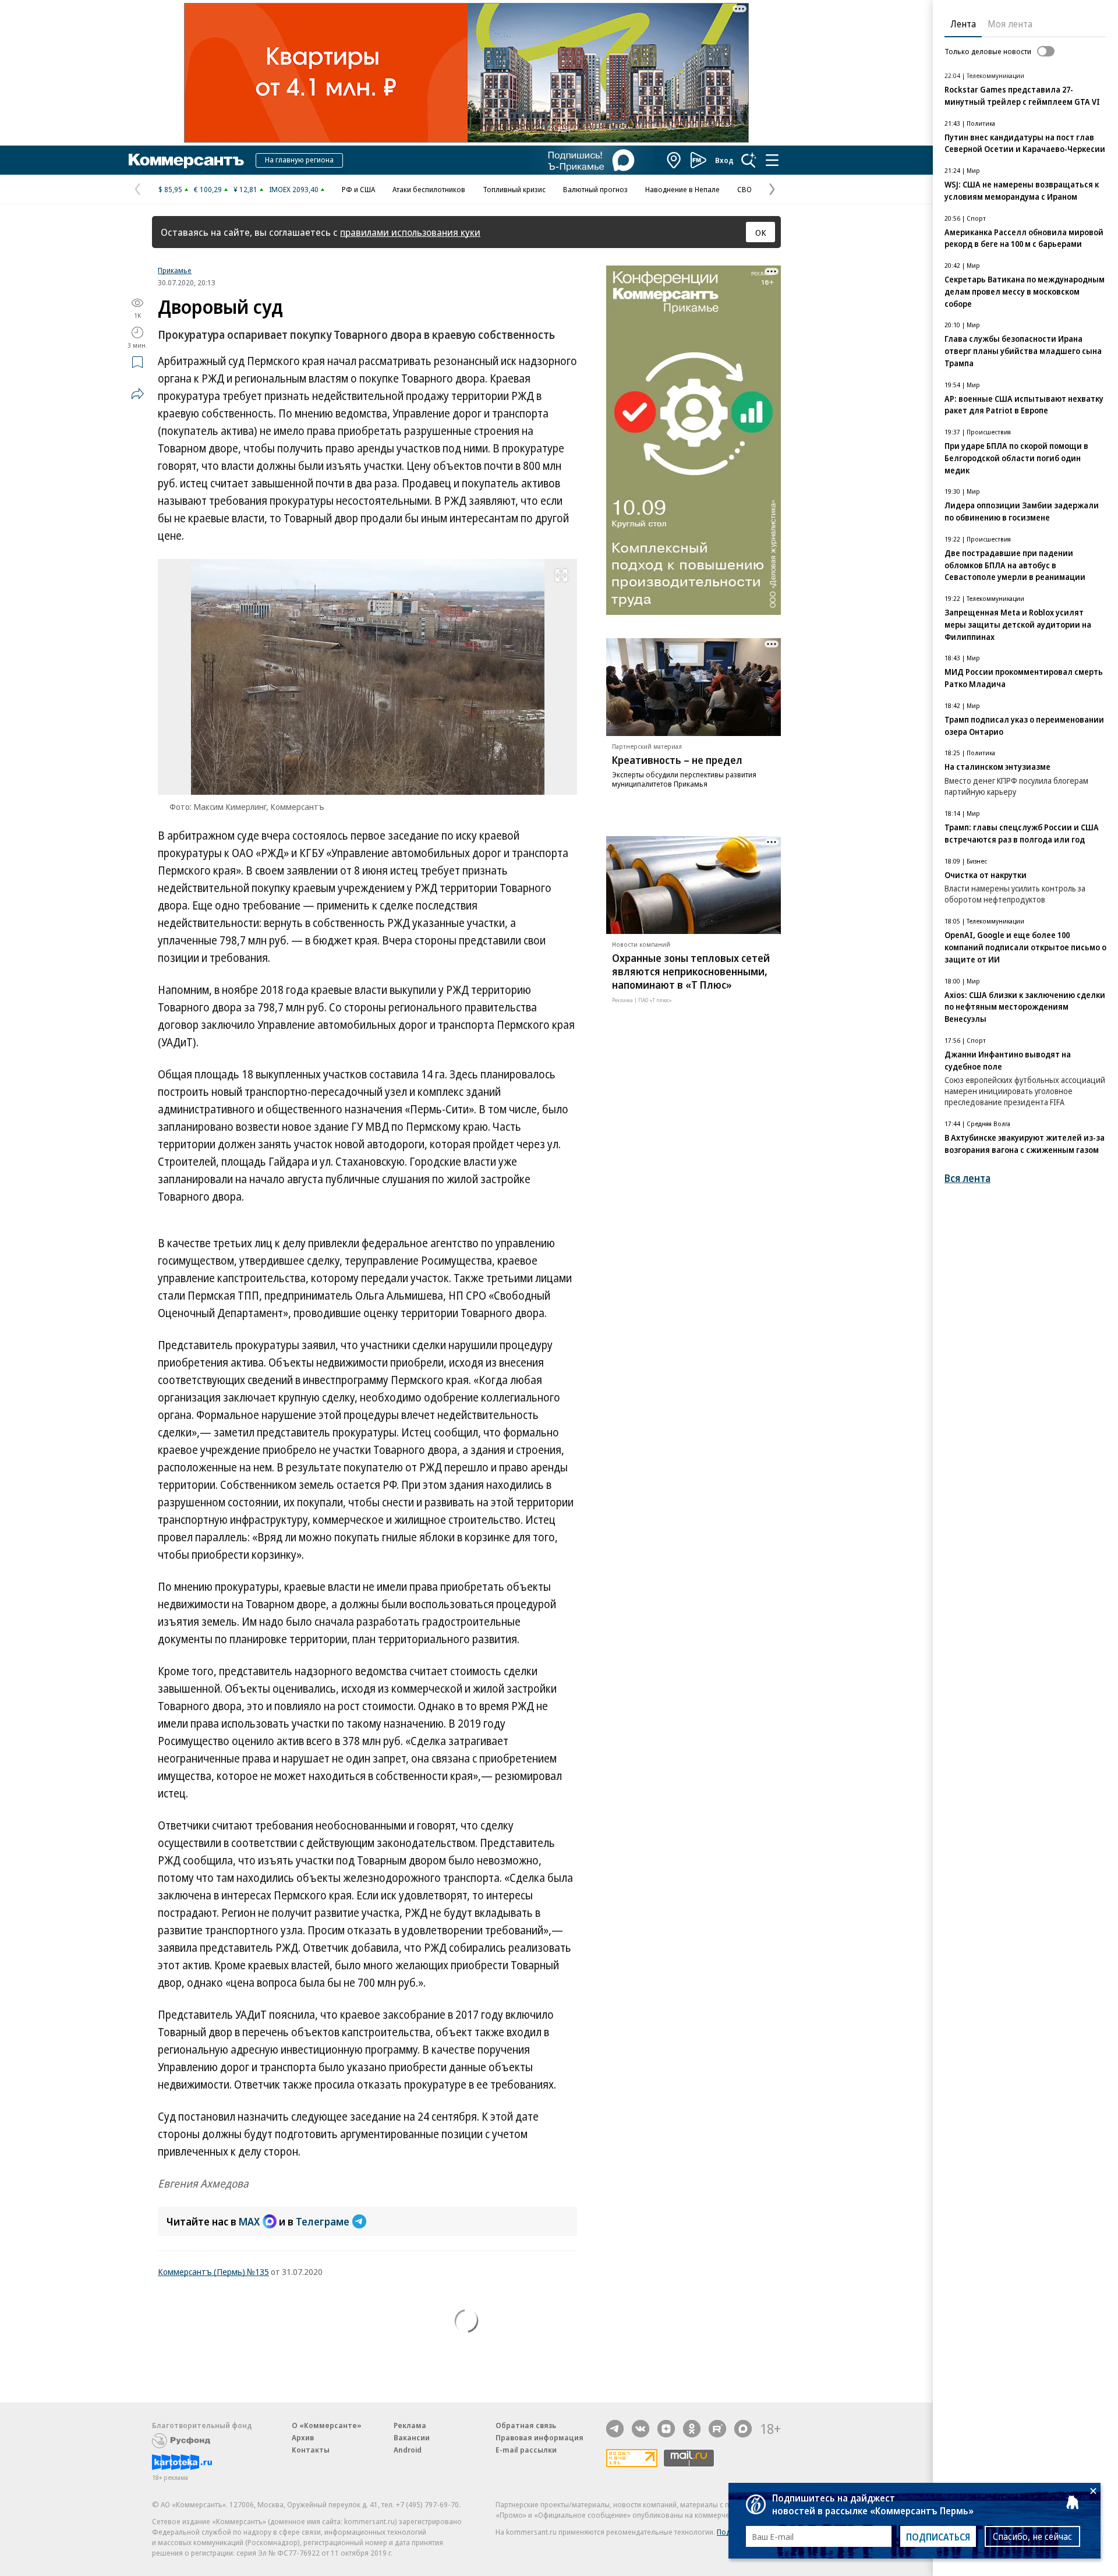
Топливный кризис (514, 189)
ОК (761, 232)
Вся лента (967, 1178)
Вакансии (412, 2437)
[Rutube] (717, 2429)
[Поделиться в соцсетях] (137, 394)
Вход (724, 160)
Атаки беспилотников (429, 189)
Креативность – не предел (677, 760)
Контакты (311, 2450)
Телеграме (323, 2221)
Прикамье (175, 270)
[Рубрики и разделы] (772, 160)
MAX (249, 2221)
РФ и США (358, 189)
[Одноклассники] (692, 2429)
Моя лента (1010, 24)
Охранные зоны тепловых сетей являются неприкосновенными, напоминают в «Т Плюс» (691, 971)
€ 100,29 (208, 189)
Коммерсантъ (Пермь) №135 (213, 2271)
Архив (303, 2437)
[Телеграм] (615, 2429)
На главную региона (299, 160)
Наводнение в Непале (682, 189)
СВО (744, 189)
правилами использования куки (410, 232)
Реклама (410, 2425)
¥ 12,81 (245, 189)
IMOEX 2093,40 (294, 189)
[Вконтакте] (641, 2429)
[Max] (743, 2429)
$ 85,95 (170, 189)
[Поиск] (749, 160)
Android (408, 2450)
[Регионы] (674, 160)
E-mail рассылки (526, 2450)
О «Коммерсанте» (327, 2425)
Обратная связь (526, 2425)
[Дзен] (666, 2429)
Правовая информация (539, 2437)
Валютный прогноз (595, 189)
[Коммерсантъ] (186, 160)
